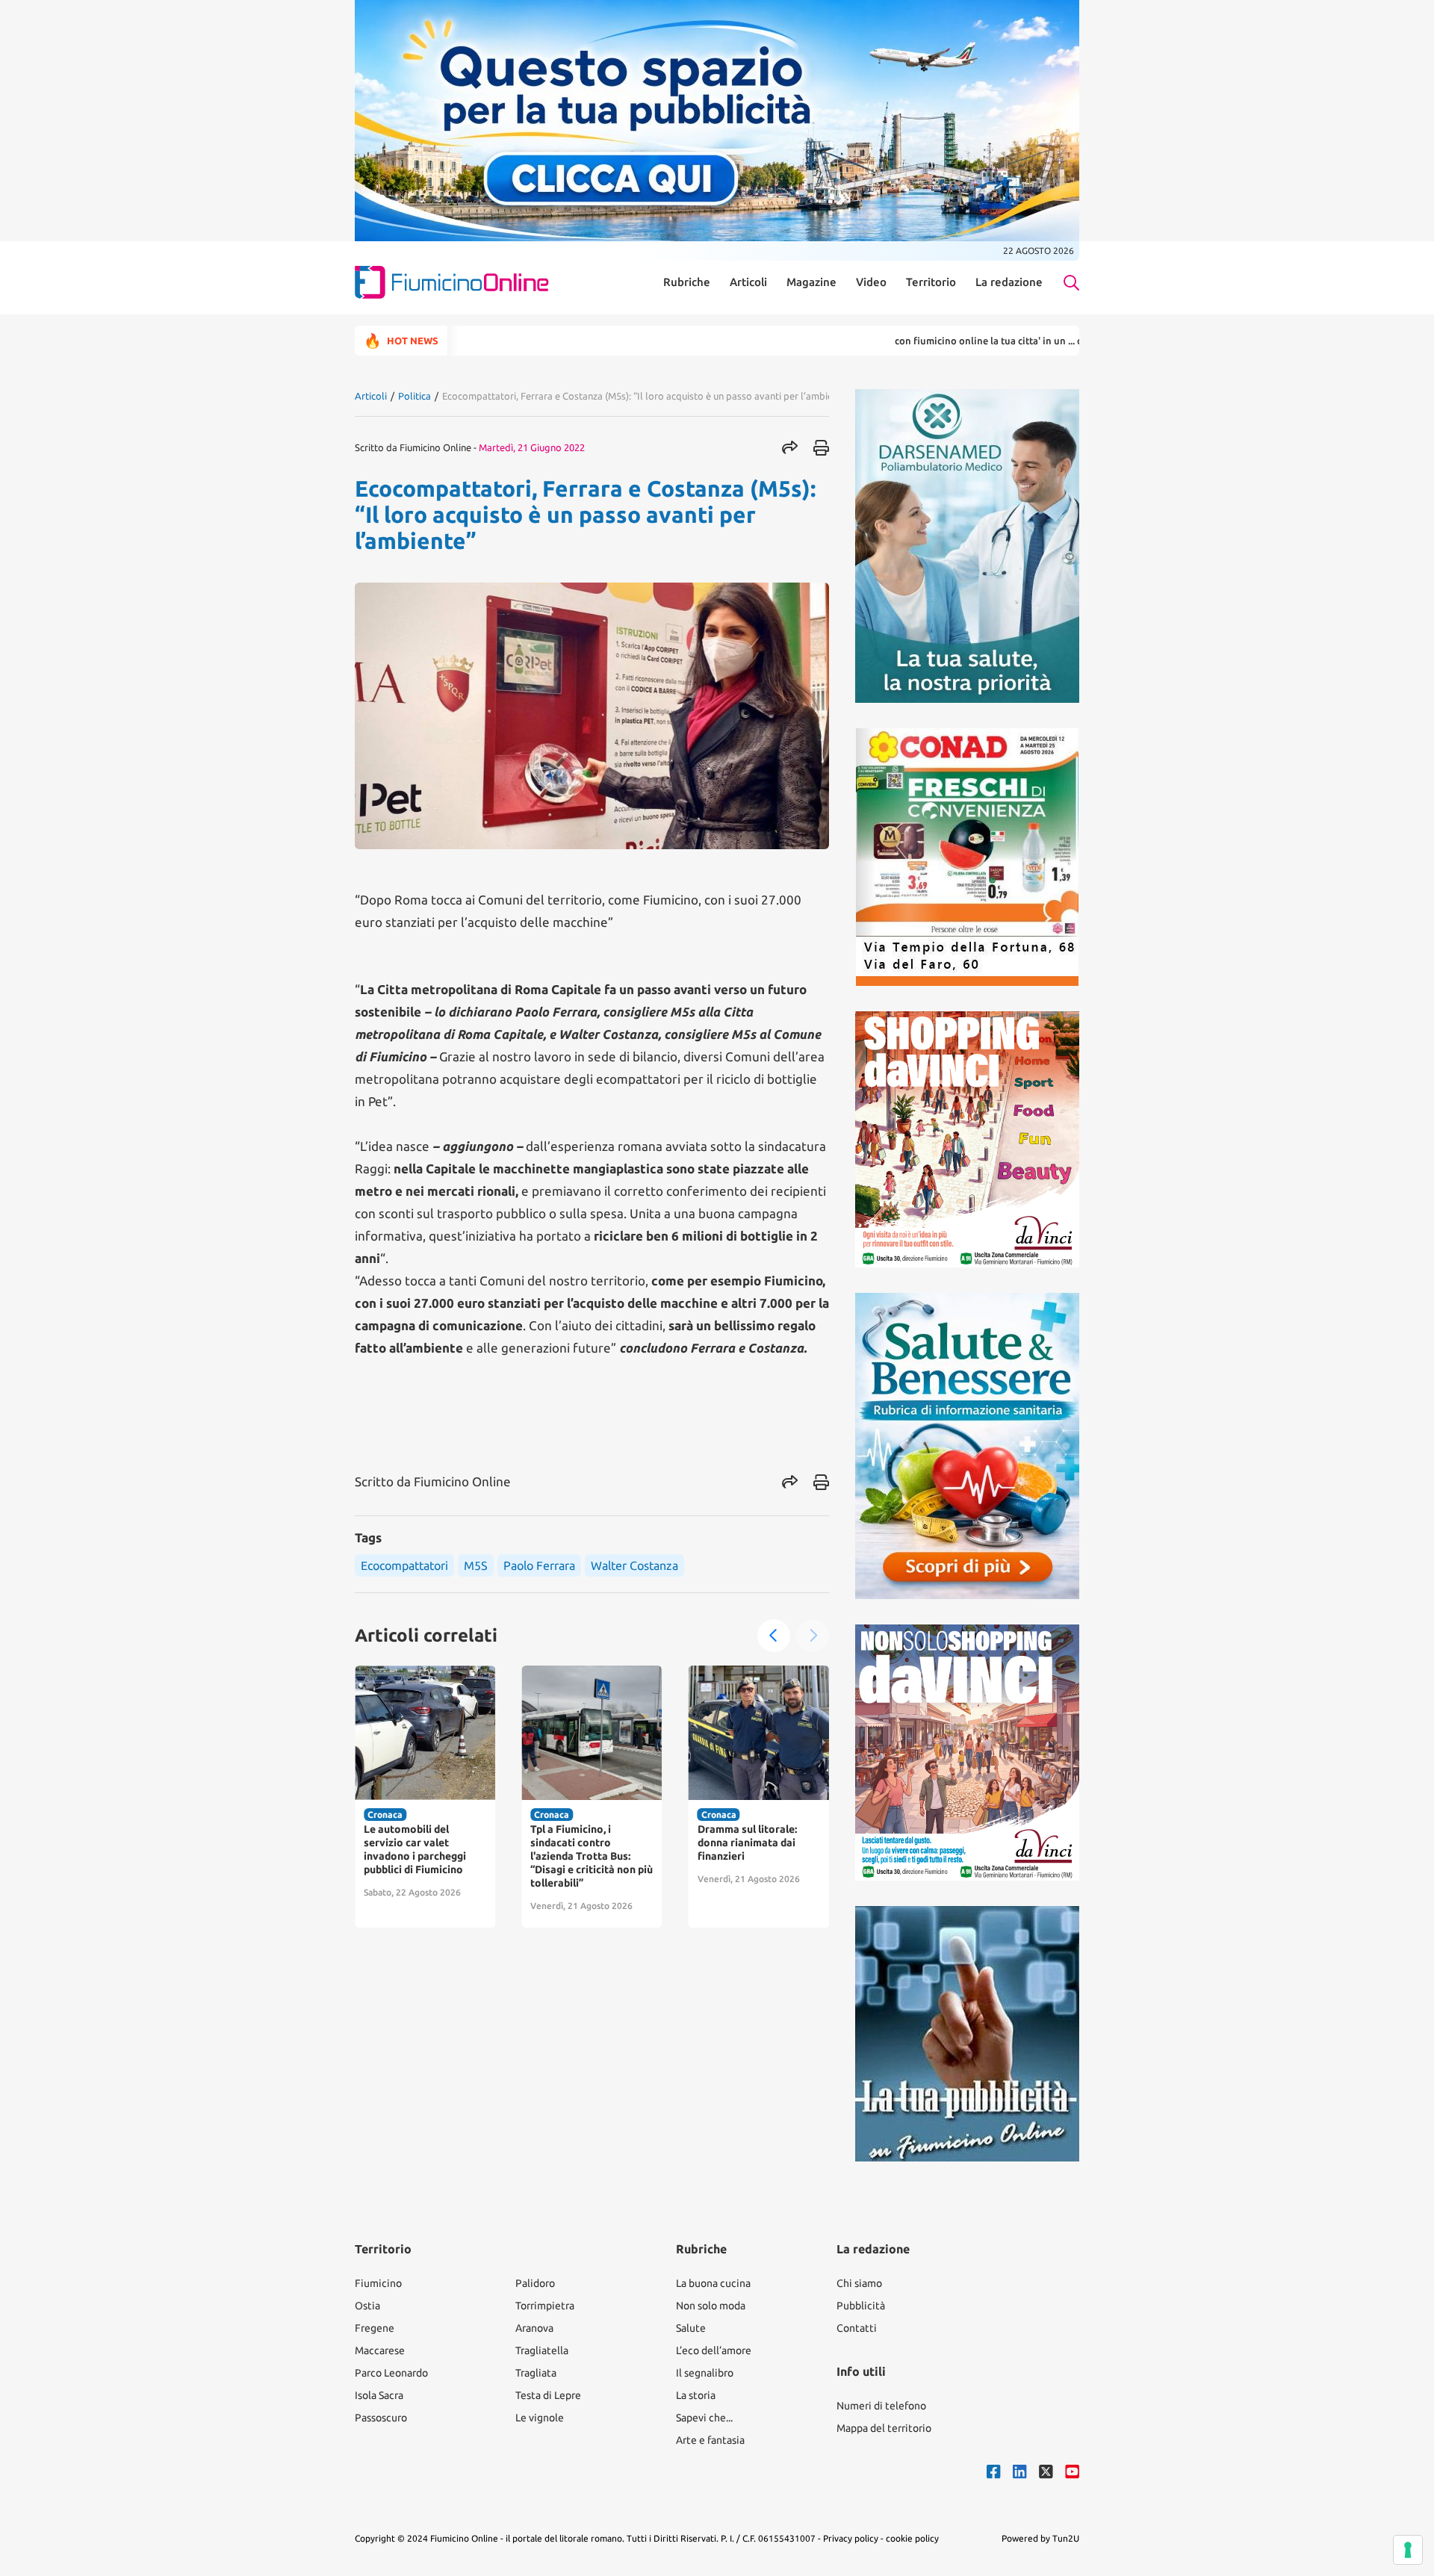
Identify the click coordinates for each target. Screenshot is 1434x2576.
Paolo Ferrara (539, 1565)
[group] (425, 1797)
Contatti (857, 2328)
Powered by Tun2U (1040, 2538)
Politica (415, 396)
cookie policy (912, 2538)
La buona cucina (713, 2283)
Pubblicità (861, 2306)
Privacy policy (851, 2538)
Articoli (748, 282)
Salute (691, 2328)
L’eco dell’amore (714, 2350)
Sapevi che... (704, 2418)
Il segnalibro (705, 2373)
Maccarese (380, 2350)
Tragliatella (542, 2350)
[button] (774, 1636)
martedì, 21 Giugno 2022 (532, 447)
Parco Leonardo (391, 2373)
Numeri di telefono (881, 2406)
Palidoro (535, 2283)
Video (871, 282)
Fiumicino (378, 2283)
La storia (696, 2395)
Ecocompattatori (404, 1565)
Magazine (811, 282)
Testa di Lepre (548, 2395)
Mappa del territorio (884, 2428)
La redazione (1009, 282)
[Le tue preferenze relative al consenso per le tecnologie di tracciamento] (1408, 2550)
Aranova (534, 2328)
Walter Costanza (634, 1565)
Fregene (375, 2328)
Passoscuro (381, 2418)
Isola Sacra (379, 2395)
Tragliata (536, 2373)
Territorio (931, 282)
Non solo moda (711, 2306)
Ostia (367, 2306)
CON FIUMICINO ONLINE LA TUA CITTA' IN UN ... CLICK (915, 341)
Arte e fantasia (710, 2440)
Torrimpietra (545, 2306)
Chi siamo (859, 2283)
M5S (476, 1565)
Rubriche (687, 282)
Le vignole (540, 2418)
